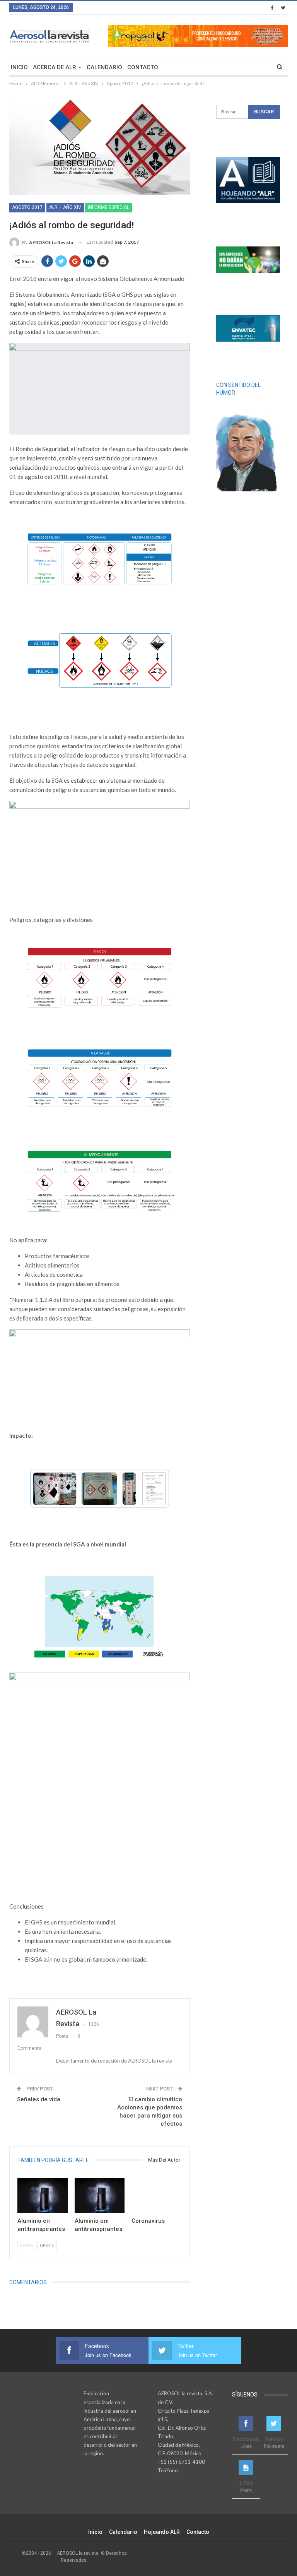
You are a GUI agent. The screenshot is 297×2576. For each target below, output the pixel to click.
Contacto (143, 67)
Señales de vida (39, 2099)
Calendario (104, 67)
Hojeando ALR (162, 2532)
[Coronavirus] (157, 2195)
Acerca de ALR (55, 67)
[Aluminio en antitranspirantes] (43, 2195)
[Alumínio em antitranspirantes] (100, 2195)
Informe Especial (108, 207)
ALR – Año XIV (65, 207)
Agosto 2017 (27, 207)
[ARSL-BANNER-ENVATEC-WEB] (248, 328)
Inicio (19, 67)
